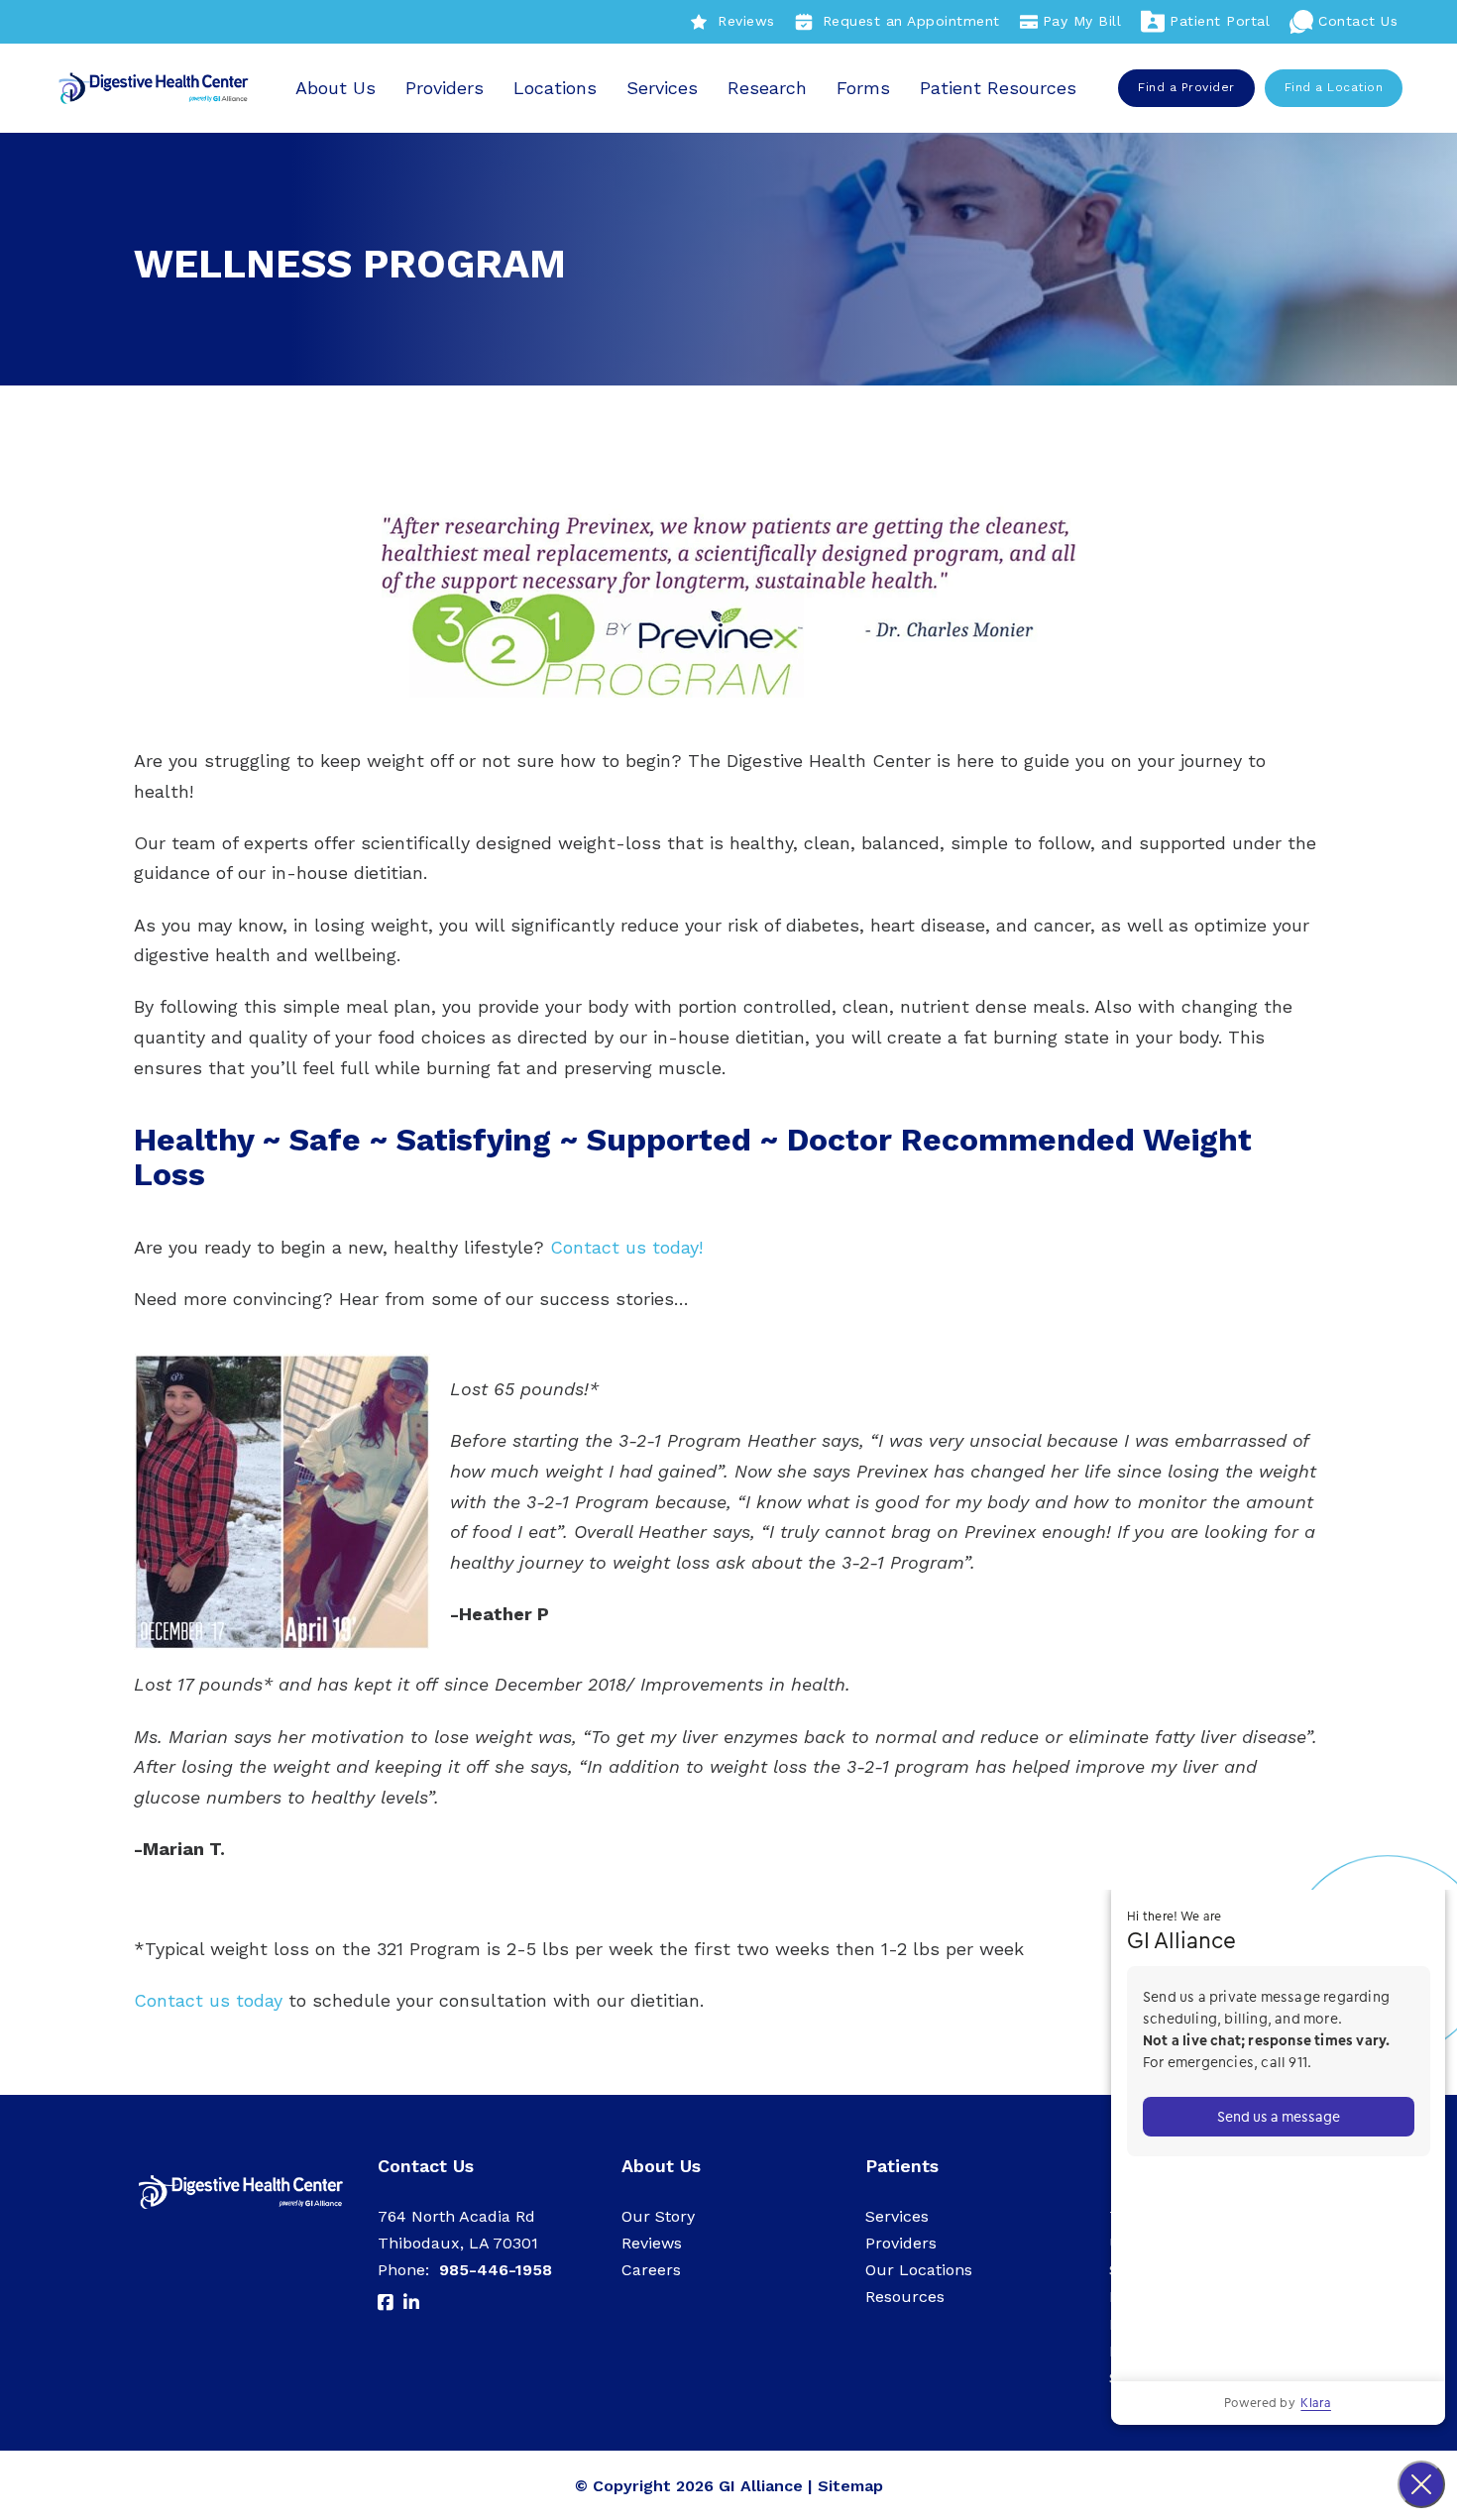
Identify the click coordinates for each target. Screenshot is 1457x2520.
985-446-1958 (496, 2270)
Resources (905, 2297)
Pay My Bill (1082, 21)
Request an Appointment (911, 21)
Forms (863, 88)
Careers (651, 2270)
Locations (555, 88)
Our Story (658, 2216)
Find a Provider (1186, 87)
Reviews (746, 21)
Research (767, 88)
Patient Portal (1220, 21)
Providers (445, 88)
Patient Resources (998, 88)
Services (662, 88)
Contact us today (208, 2000)
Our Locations (919, 2270)
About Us (336, 88)
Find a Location (1334, 87)
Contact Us (1358, 21)
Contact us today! (626, 1247)
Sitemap (850, 2486)
